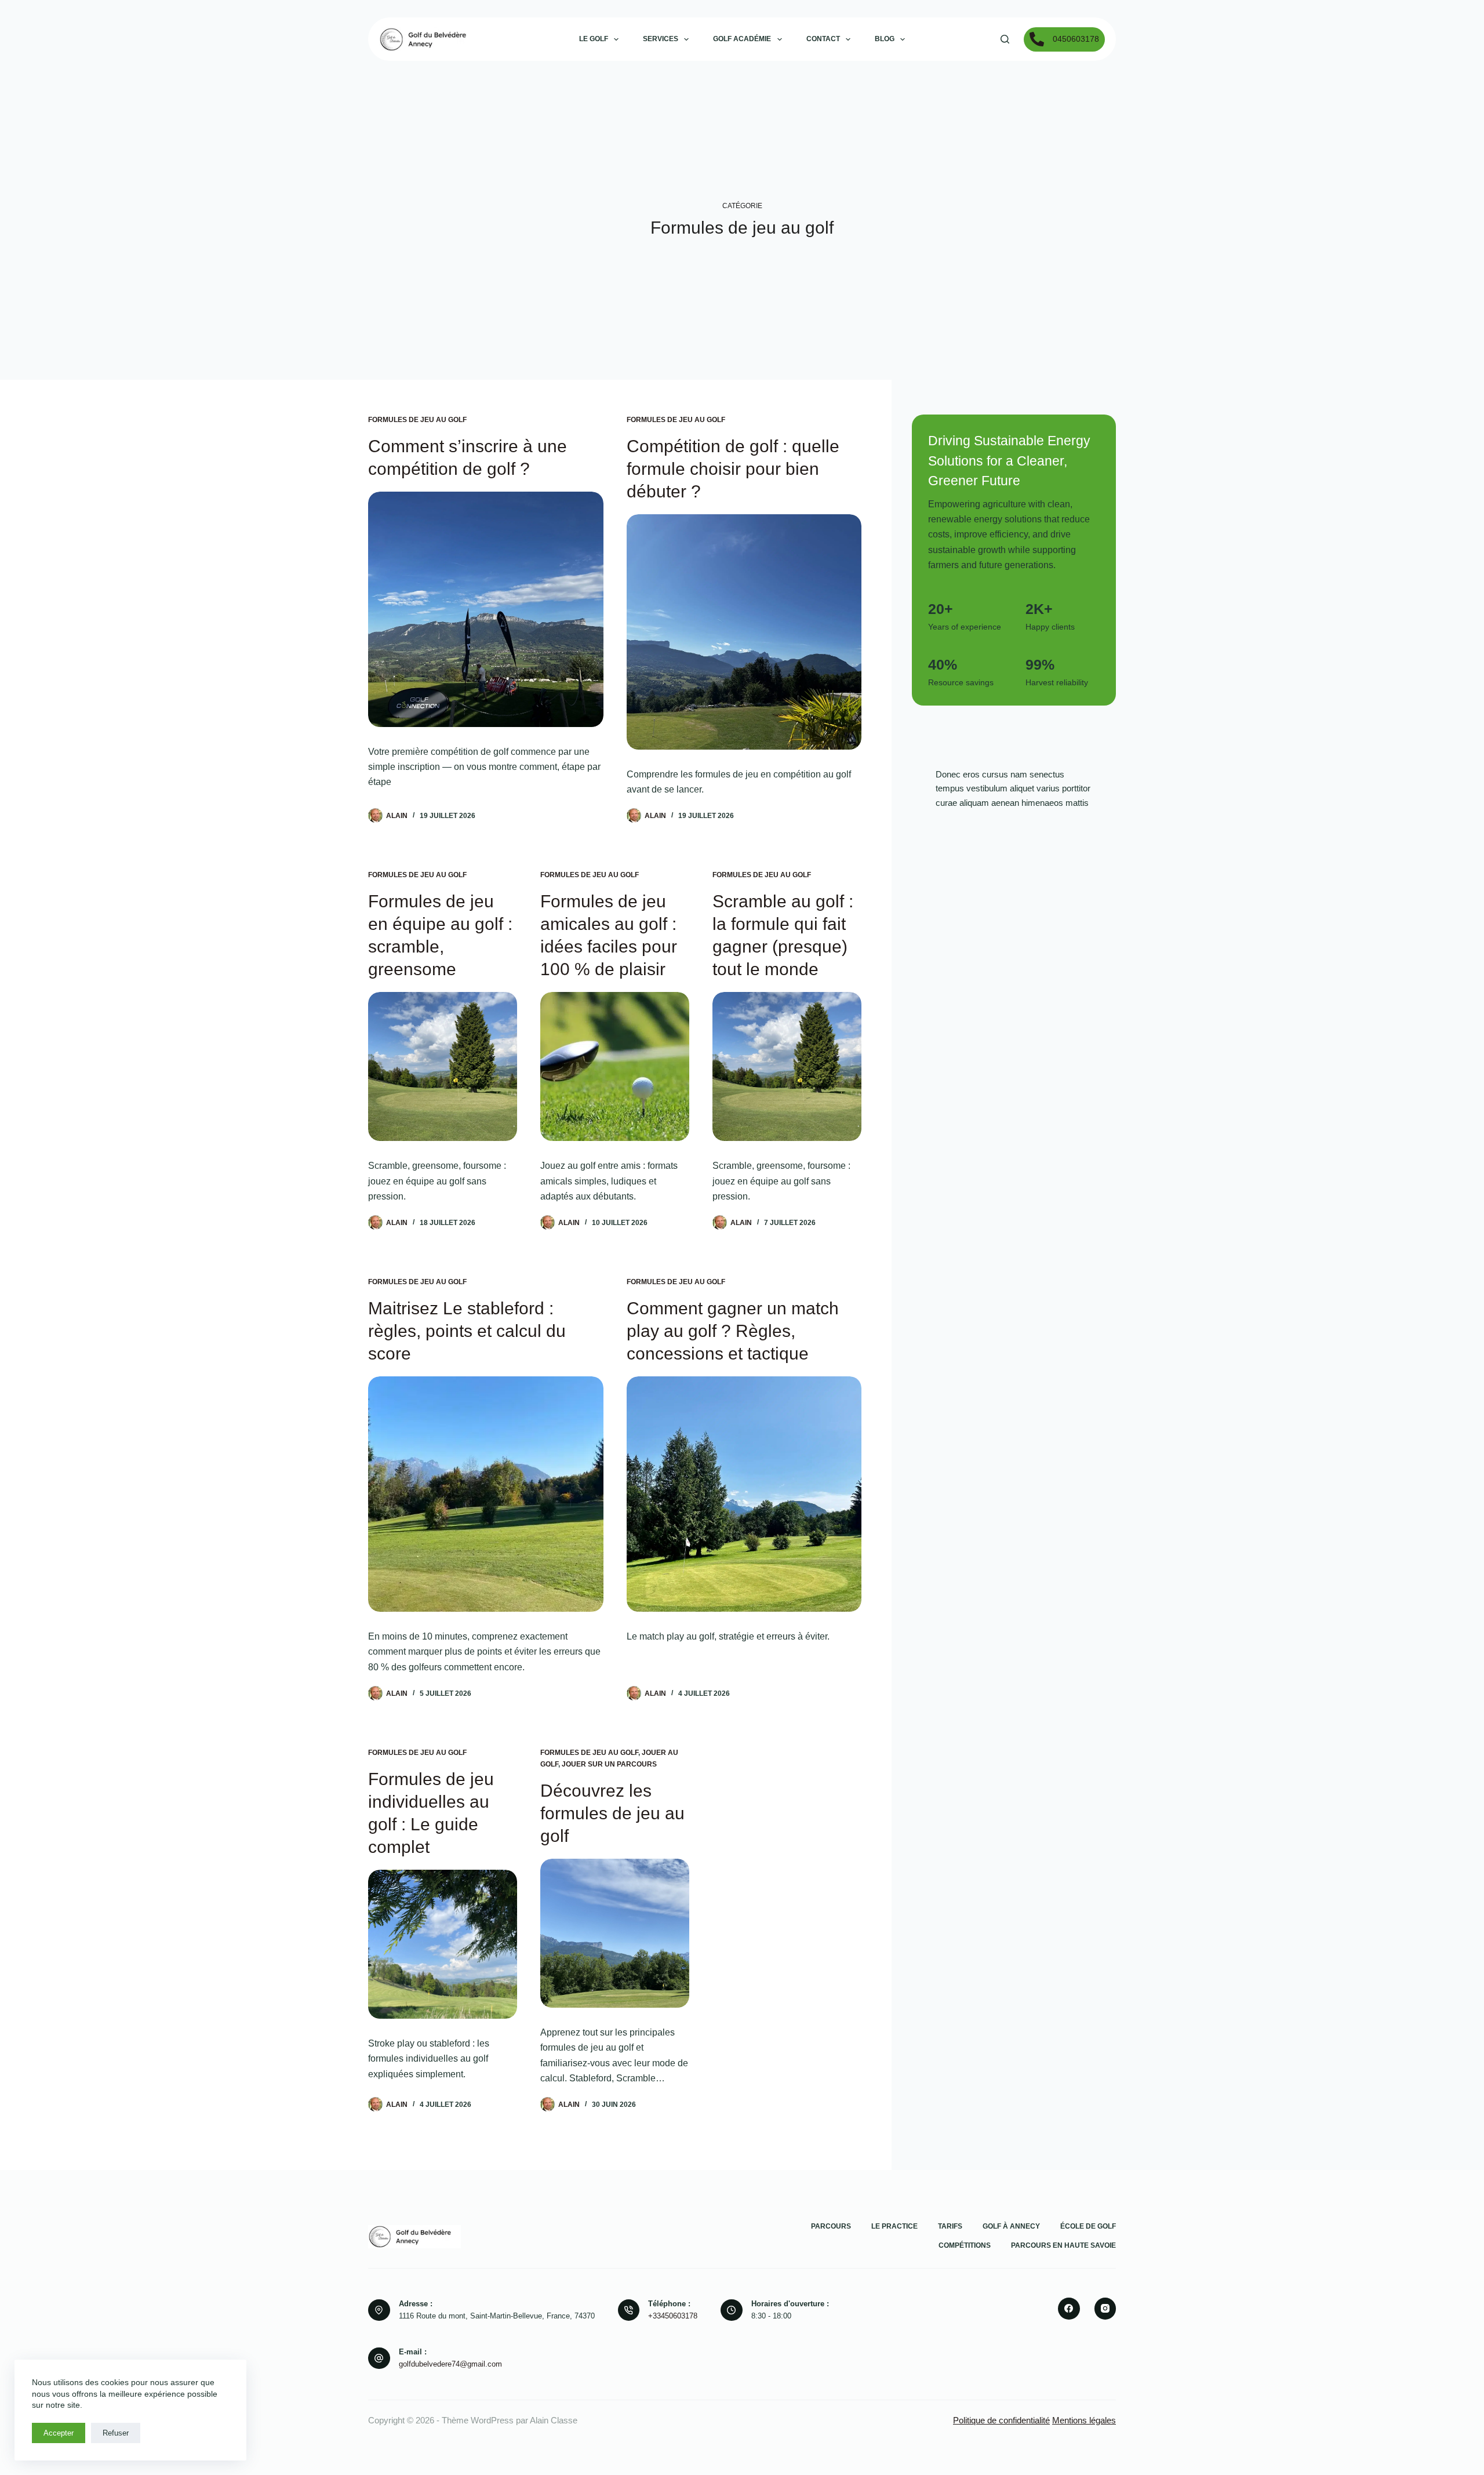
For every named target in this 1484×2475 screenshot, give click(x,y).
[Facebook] (1069, 2309)
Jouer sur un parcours (609, 1764)
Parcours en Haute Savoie (1063, 2245)
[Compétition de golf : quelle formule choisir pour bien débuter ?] (744, 632)
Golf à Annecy (1011, 2226)
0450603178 (1076, 39)
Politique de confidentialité (1001, 2420)
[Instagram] (1105, 2309)
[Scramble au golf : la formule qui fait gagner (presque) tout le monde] (787, 1066)
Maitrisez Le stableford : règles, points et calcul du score (467, 1331)
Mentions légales (1084, 2420)
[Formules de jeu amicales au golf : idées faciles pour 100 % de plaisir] (615, 1066)
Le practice (894, 2226)
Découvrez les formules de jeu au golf (612, 1813)
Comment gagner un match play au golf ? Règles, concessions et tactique (733, 1331)
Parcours (831, 2226)
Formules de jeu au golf (417, 420)
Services (661, 39)
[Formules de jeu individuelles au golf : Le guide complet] (443, 1944)
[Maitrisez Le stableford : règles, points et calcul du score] (486, 1494)
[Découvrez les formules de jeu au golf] (615, 1933)
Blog (885, 39)
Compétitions (965, 2245)
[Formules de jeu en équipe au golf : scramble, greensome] (443, 1066)
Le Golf (594, 39)
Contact (823, 39)
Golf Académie (742, 39)
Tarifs (950, 2226)
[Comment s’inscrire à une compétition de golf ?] (486, 609)
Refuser (116, 2433)
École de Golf (1088, 2226)
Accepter (59, 2433)
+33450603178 (673, 2316)
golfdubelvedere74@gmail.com (450, 2364)
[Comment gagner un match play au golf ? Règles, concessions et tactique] (744, 1494)
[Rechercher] (1005, 39)
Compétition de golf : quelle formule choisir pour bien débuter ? (733, 469)
